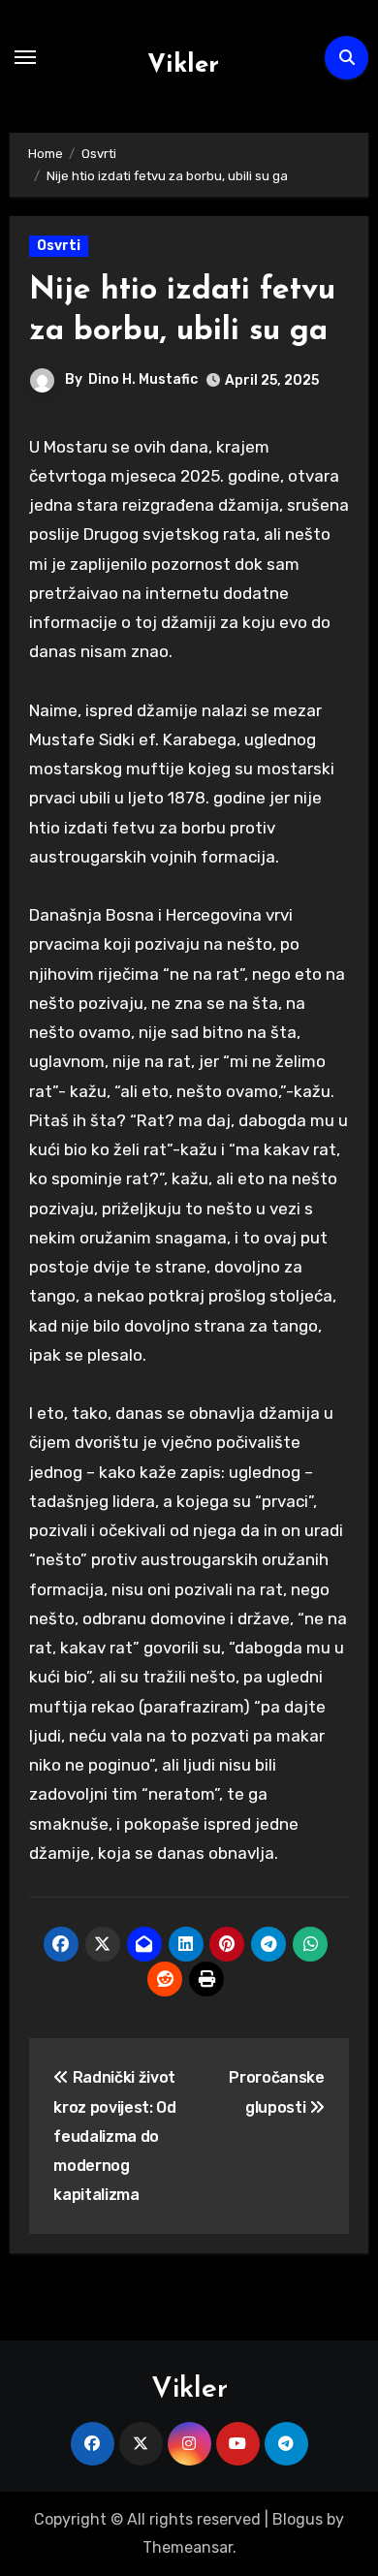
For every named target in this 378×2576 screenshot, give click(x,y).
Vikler (183, 65)
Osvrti (59, 246)
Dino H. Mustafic (143, 379)
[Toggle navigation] (25, 57)
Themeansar (188, 2547)
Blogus (298, 2519)
